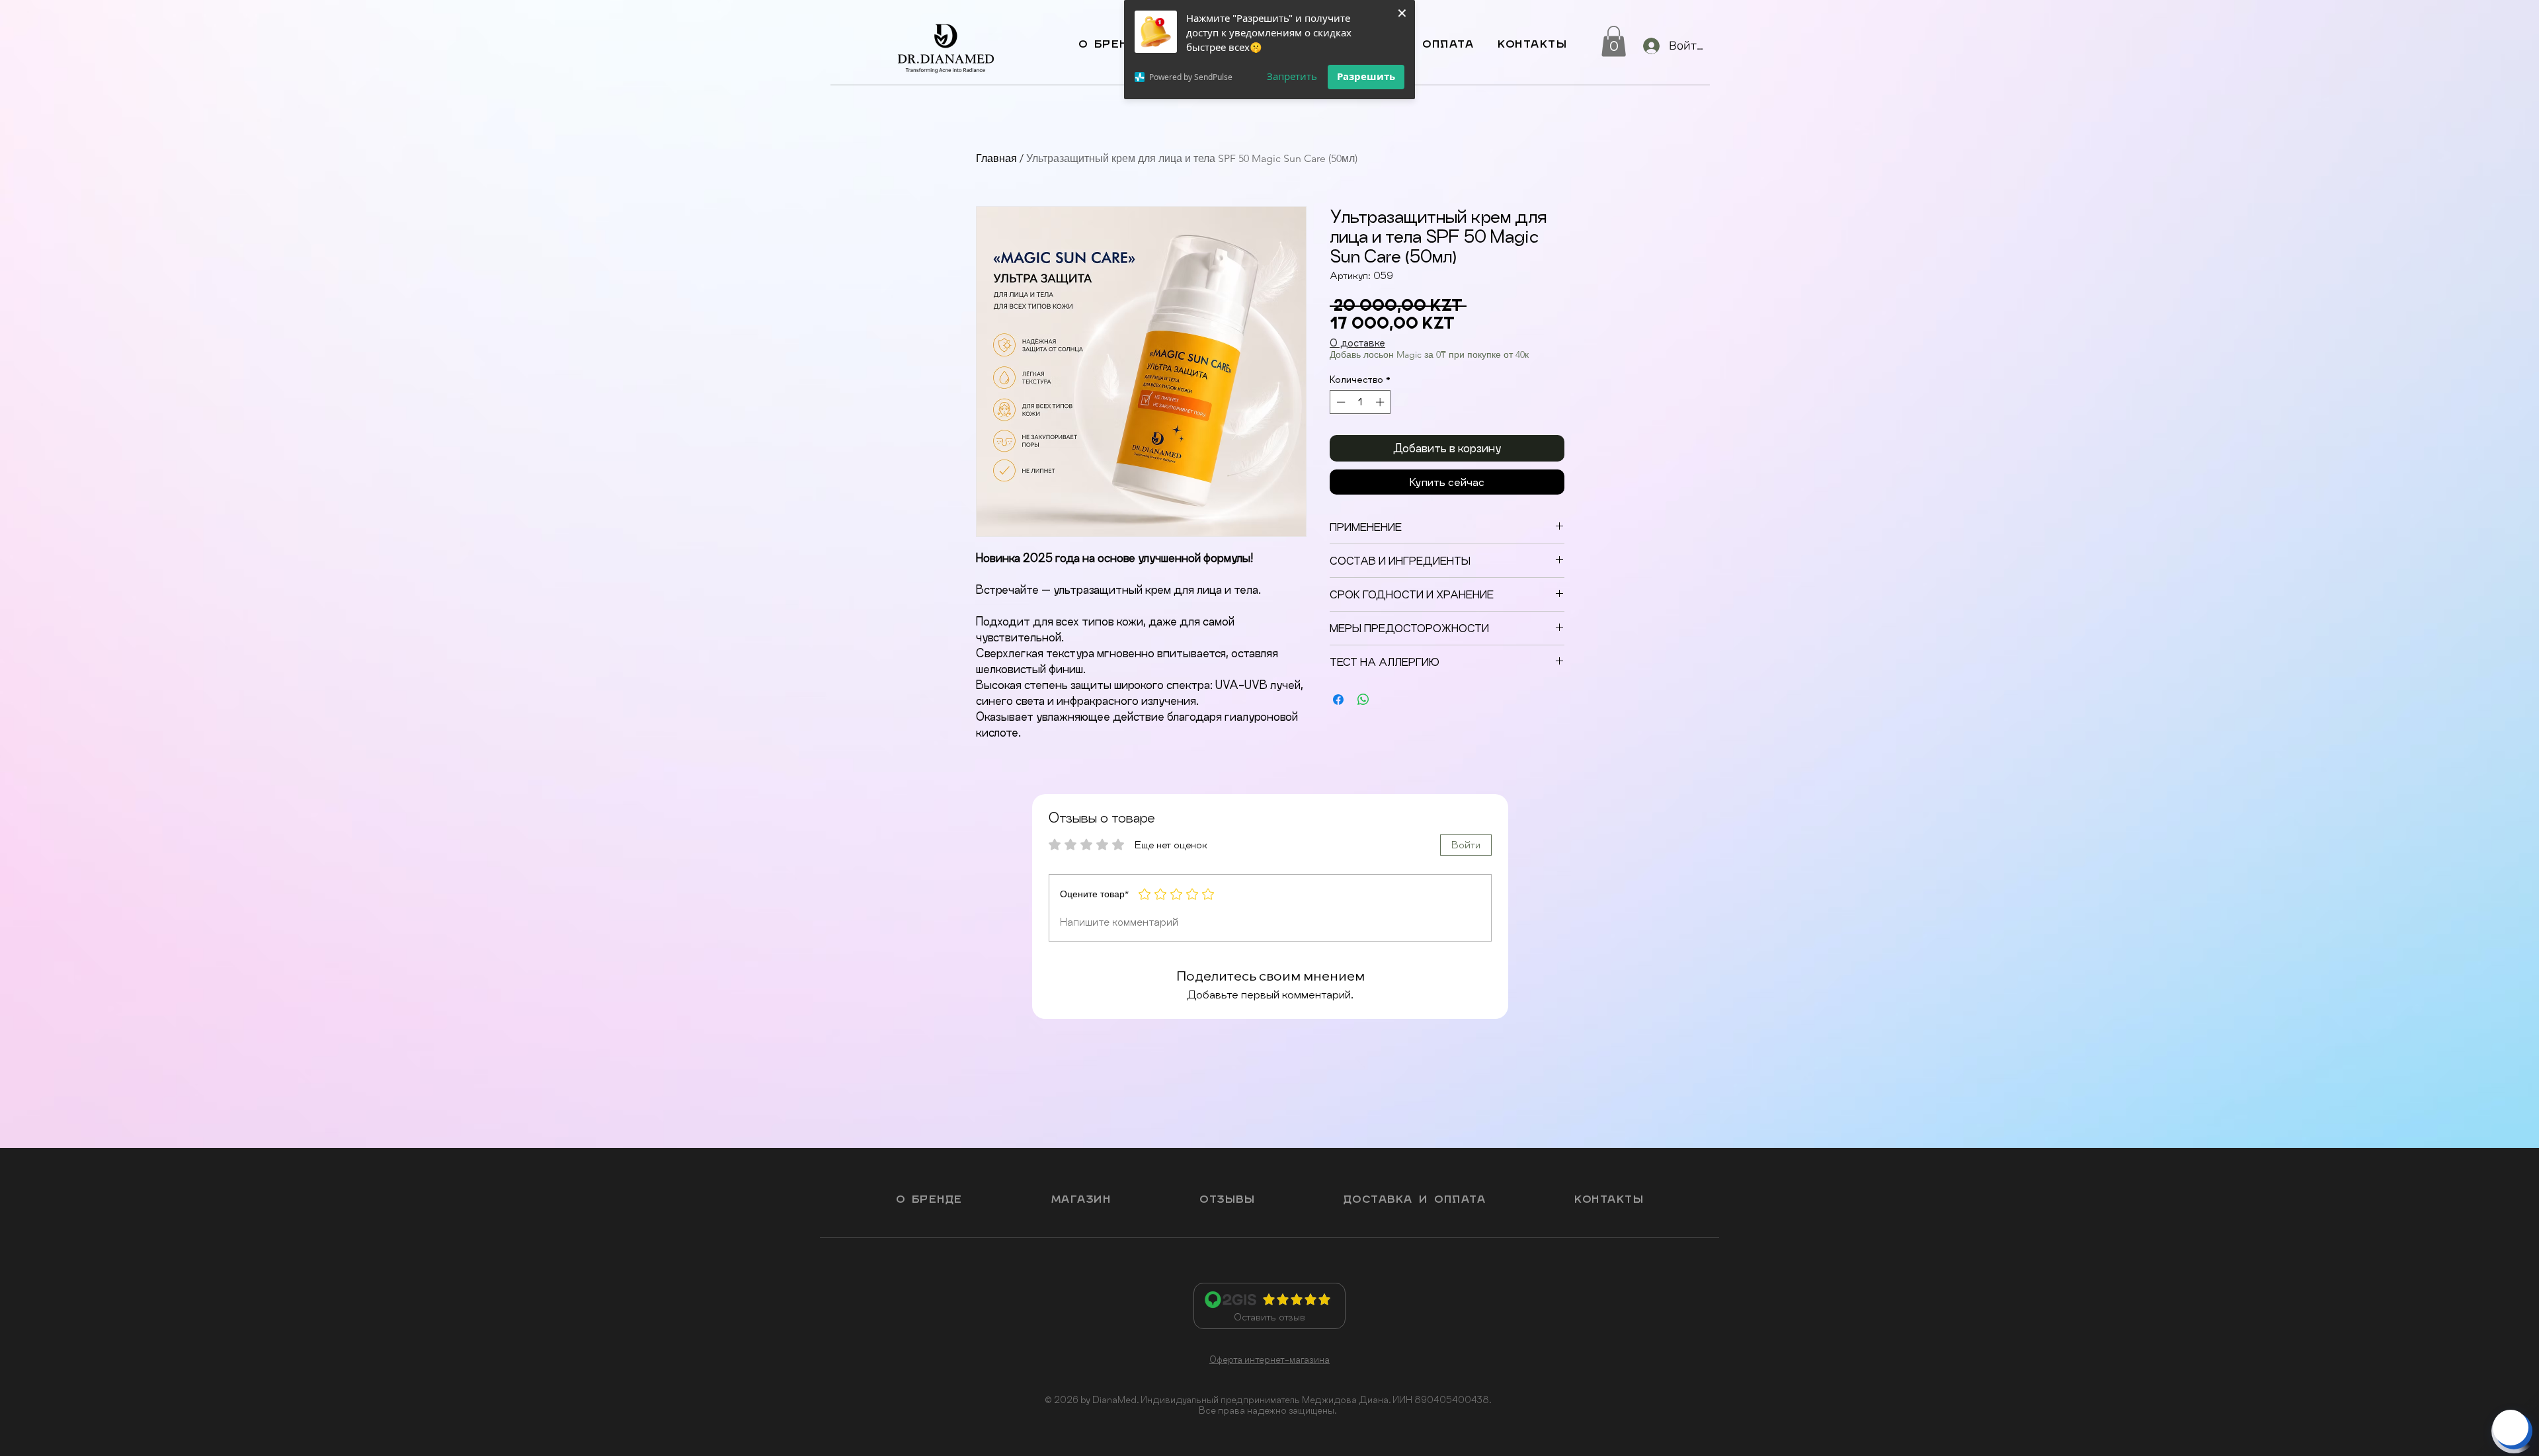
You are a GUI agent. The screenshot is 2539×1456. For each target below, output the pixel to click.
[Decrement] (1340, 402)
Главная (996, 158)
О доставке (1357, 343)
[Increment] (1381, 402)
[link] (1614, 41)
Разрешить (1366, 76)
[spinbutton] (1360, 402)
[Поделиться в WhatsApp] (1363, 700)
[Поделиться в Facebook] (1338, 700)
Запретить (1292, 76)
